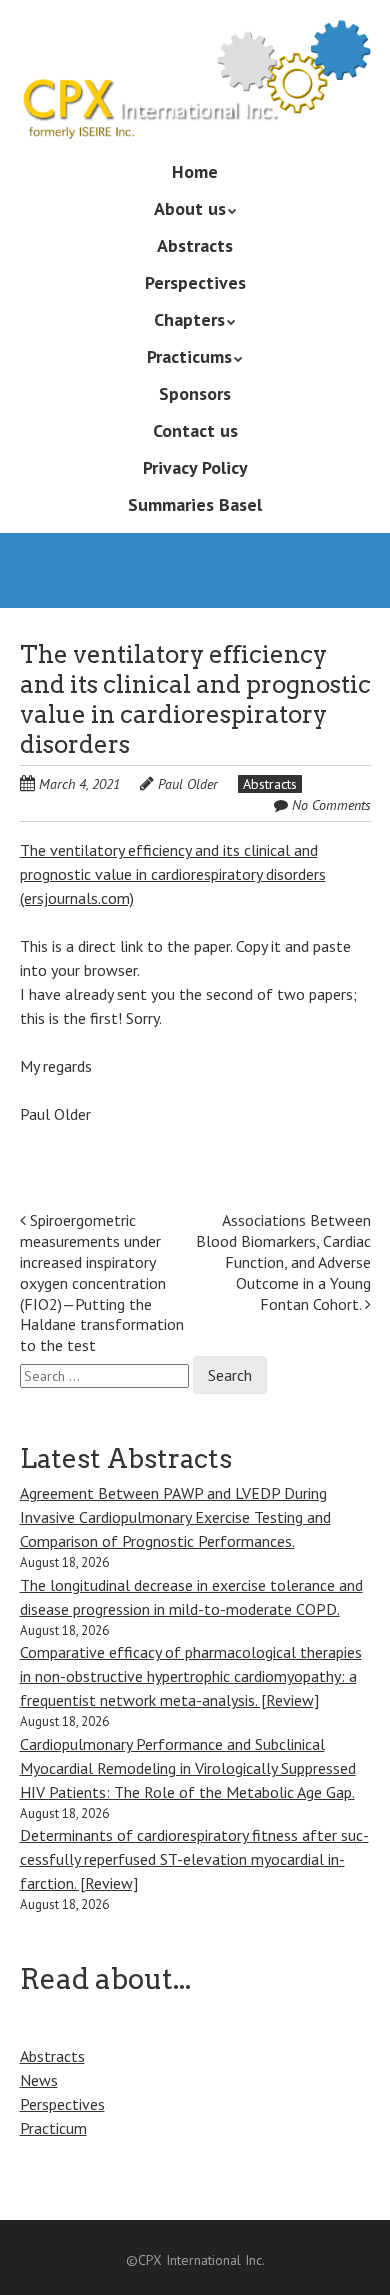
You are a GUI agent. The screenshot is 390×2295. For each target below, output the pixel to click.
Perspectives (195, 282)
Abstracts (195, 245)
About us (190, 208)
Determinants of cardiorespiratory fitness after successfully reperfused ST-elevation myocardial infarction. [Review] (194, 1859)
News (39, 2080)
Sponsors (195, 393)
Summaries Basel (195, 504)
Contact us (195, 430)
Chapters (189, 319)
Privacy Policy (195, 467)
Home (195, 171)
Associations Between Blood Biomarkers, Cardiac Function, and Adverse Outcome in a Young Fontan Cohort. (283, 1261)
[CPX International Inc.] (195, 110)
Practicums (189, 356)
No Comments (331, 805)
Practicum (53, 2128)
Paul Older (188, 784)
